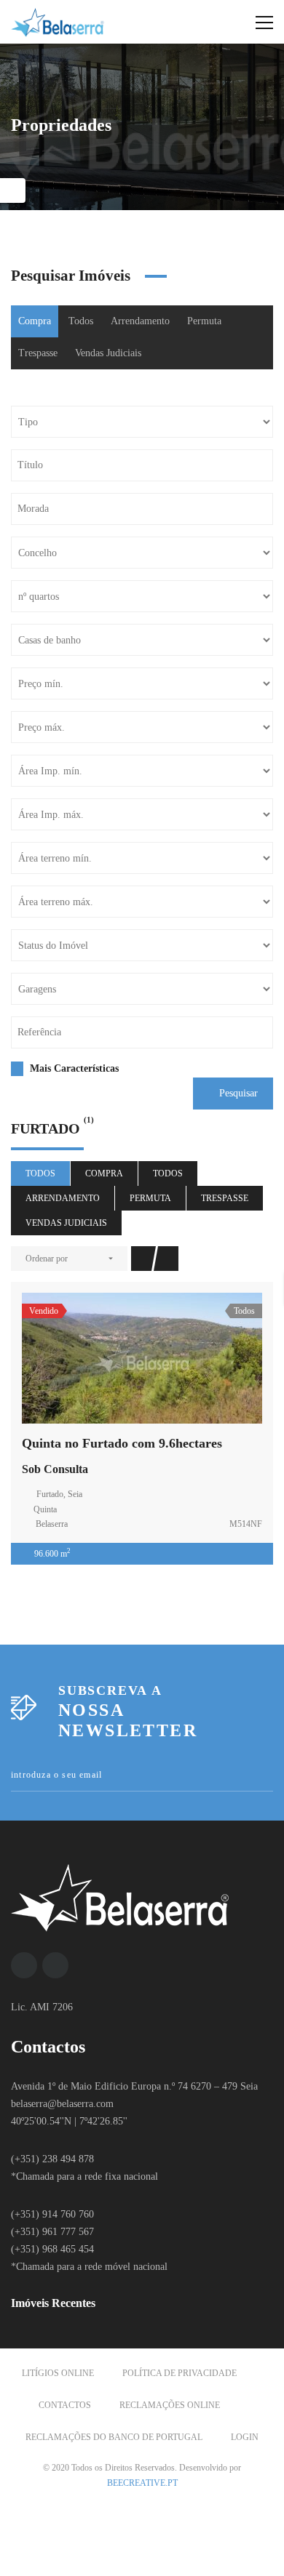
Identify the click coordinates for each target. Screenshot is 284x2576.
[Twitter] (55, 1965)
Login (245, 2437)
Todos (81, 321)
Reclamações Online (170, 2405)
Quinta (45, 1509)
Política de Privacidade (180, 2373)
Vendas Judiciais (108, 353)
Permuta (204, 321)
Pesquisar (237, 1093)
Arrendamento (140, 321)
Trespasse (38, 353)
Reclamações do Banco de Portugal (114, 2437)
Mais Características (73, 1068)
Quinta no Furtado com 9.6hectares (122, 1443)
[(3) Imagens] (142, 1358)
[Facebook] (24, 1965)
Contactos (65, 2405)
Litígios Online (58, 2373)
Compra (35, 321)
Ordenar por (47, 1259)
